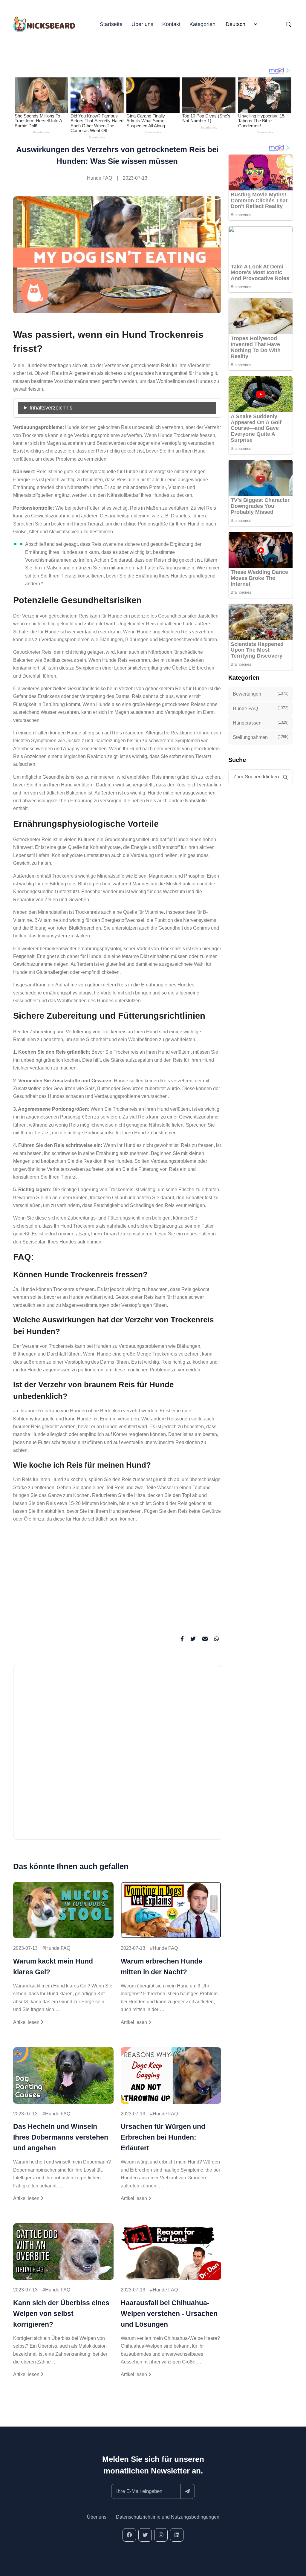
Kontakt (171, 24)
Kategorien (202, 24)
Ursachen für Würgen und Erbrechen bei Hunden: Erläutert (163, 2137)
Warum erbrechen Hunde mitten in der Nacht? (162, 1967)
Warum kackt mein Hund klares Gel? (53, 1967)
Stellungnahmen (261, 737)
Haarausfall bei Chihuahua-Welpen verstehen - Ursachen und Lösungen (169, 2314)
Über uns (142, 24)
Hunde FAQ (100, 178)
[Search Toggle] (289, 25)
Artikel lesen (27, 2022)
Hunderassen (261, 723)
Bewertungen (261, 694)
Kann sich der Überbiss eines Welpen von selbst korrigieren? (61, 2314)
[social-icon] (129, 2535)
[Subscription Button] (188, 2491)
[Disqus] (117, 1755)
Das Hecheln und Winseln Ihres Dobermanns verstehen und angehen (61, 2137)
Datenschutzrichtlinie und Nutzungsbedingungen (168, 2517)
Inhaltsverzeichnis (51, 408)
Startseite (111, 24)
